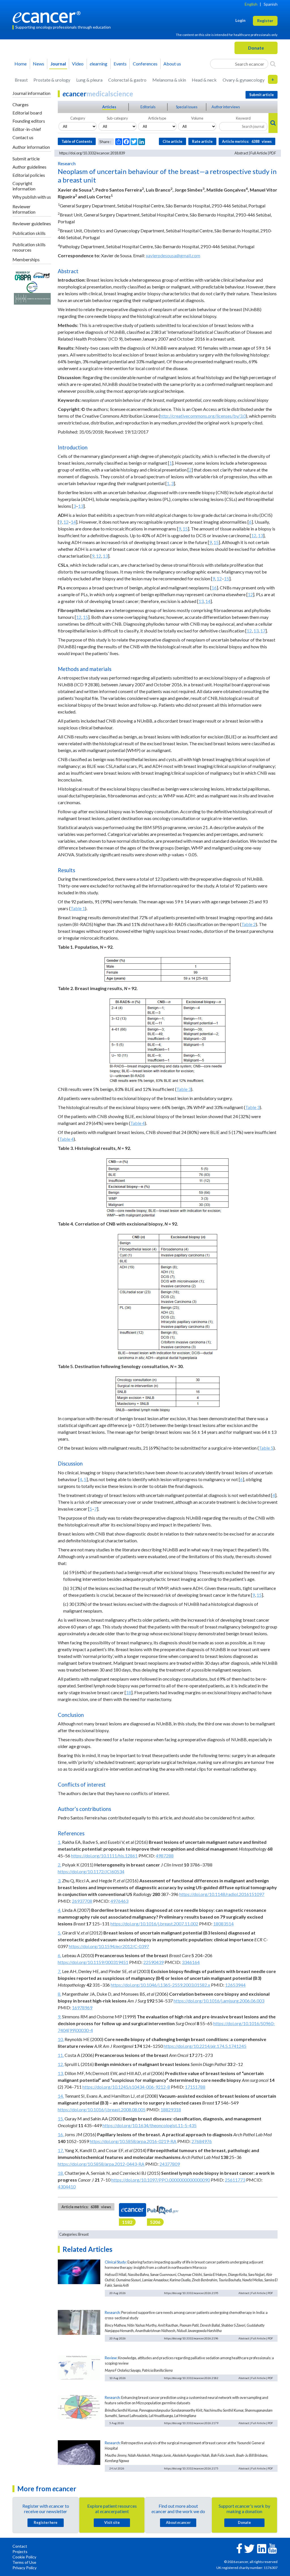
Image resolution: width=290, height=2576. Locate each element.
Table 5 (266, 1448)
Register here (46, 2522)
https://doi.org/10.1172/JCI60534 (91, 1871)
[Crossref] (41, 275)
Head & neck (204, 80)
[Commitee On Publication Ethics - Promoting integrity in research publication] (32, 298)
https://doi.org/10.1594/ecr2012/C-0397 (109, 1946)
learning (99, 64)
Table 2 (249, 924)
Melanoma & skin (169, 80)
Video (78, 64)
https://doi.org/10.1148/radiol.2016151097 (222, 1894)
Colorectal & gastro (127, 80)
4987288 (165, 1856)
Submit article (26, 159)
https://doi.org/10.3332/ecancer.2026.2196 (191, 2338)
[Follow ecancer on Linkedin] (262, 2548)
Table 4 (137, 1123)
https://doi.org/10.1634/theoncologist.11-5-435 (150, 2125)
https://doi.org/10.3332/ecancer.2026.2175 (191, 2468)
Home (21, 64)
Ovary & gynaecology (244, 80)
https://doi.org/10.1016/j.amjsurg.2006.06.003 (219, 2001)
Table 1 (78, 908)
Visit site (112, 2522)
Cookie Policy (24, 2557)
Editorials (148, 107)
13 (81, 506)
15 (185, 529)
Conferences (145, 64)
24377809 (170, 2164)
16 (214, 588)
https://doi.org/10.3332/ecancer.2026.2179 (191, 2423)
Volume (197, 118)
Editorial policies (29, 175)
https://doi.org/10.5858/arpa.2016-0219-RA (133, 2141)
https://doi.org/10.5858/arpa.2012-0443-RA (101, 2164)
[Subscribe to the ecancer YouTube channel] (272, 2548)
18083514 (223, 1924)
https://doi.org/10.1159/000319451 (93, 1962)
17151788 (195, 2087)
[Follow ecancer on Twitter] (249, 2548)
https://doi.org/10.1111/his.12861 (104, 1856)
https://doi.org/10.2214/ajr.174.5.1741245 (205, 2046)
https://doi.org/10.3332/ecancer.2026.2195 (191, 2293)
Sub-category (117, 118)
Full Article (259, 153)
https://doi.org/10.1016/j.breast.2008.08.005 (102, 2109)
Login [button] (240, 20)
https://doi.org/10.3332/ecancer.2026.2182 (191, 2378)
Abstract (241, 153)
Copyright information (24, 186)
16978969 (82, 2007)
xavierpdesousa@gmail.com (173, 255)
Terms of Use (24, 2562)
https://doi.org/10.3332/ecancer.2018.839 (92, 153)
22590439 (153, 1962)
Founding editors (29, 121)
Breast (21, 80)
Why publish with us (32, 197)
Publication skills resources (29, 247)
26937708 (82, 1901)
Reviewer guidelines (32, 223)
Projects (20, 2551)
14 (73, 522)
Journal (58, 64)
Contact (20, 2546)
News (39, 64)
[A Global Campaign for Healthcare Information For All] (32, 286)
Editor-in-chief (27, 129)
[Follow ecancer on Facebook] (239, 2548)
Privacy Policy (24, 2568)
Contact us (23, 137)
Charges (21, 104)
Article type (157, 118)
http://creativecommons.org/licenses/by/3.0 (203, 416)
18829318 (171, 2109)
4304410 (67, 2187)
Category (78, 118)
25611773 (235, 2180)
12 (66, 522)
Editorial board (27, 113)
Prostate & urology (52, 80)
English (251, 4)
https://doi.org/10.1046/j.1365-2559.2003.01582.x (160, 1985)
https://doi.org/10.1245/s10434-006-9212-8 (126, 2087)
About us (172, 64)
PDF (273, 153)
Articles (109, 107)
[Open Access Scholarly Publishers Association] (23, 275)
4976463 (119, 1901)
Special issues (187, 107)
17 (263, 631)
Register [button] (265, 21)
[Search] (273, 64)
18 (129, 1692)
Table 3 (184, 1089)
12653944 (235, 1985)
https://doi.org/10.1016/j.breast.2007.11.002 (154, 1924)
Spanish (271, 4)
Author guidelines (29, 167)
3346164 (191, 1962)
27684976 (202, 2141)
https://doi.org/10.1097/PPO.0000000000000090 (161, 2180)
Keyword (243, 118)
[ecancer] (48, 16)
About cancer (178, 2522)
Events (120, 64)
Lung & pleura (89, 80)
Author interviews (226, 107)
